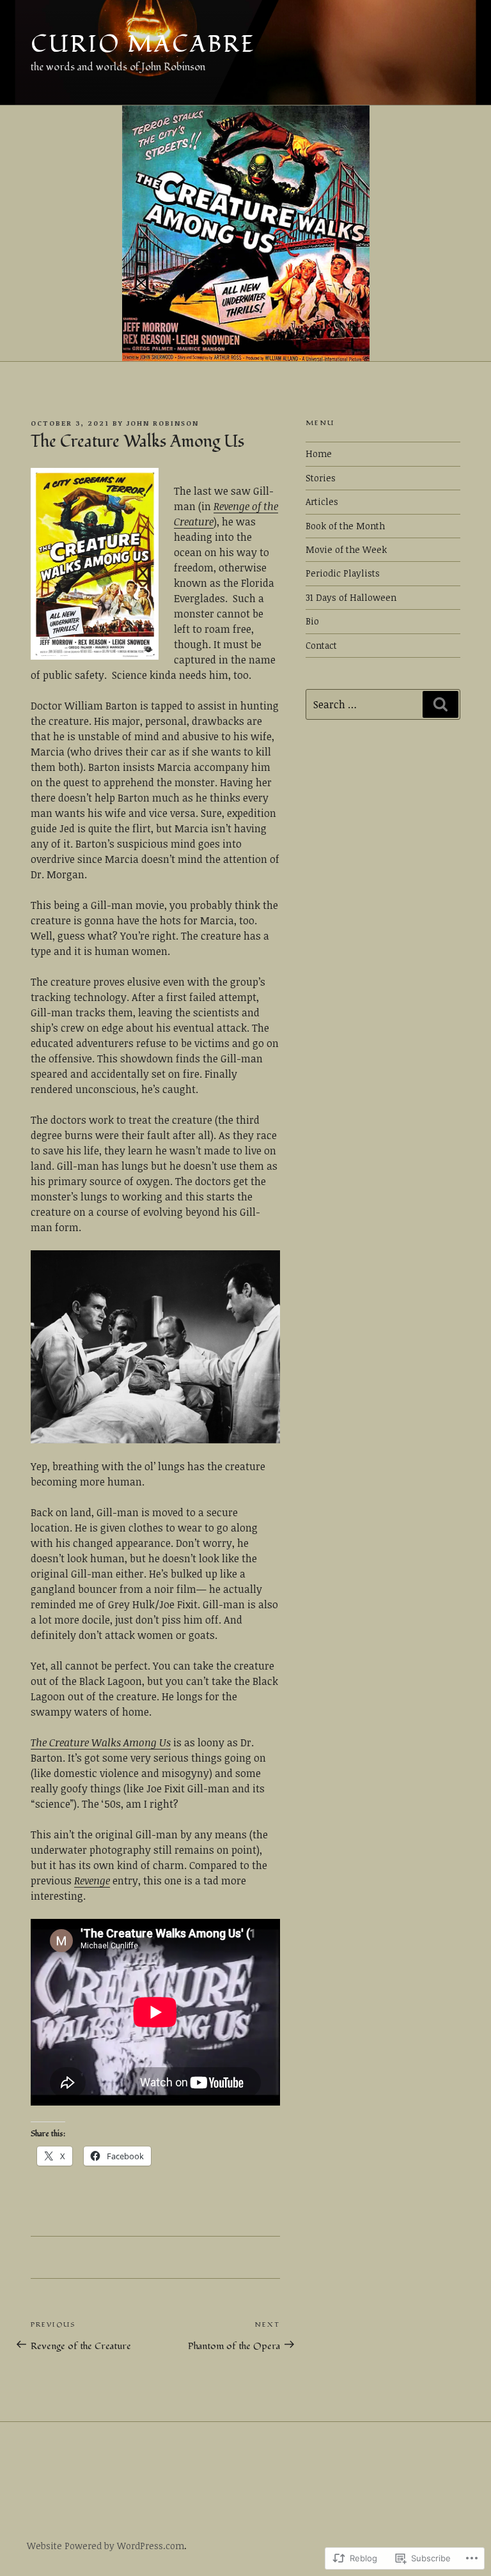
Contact (321, 645)
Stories (321, 478)
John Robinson (163, 423)
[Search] (440, 704)
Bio (312, 621)
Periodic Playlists (343, 573)
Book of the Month (345, 526)
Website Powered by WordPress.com (105, 2546)
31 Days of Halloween (351, 597)
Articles (322, 501)
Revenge (92, 1881)
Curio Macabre (143, 45)
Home (319, 454)
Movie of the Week (346, 549)
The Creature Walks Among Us (101, 1742)
